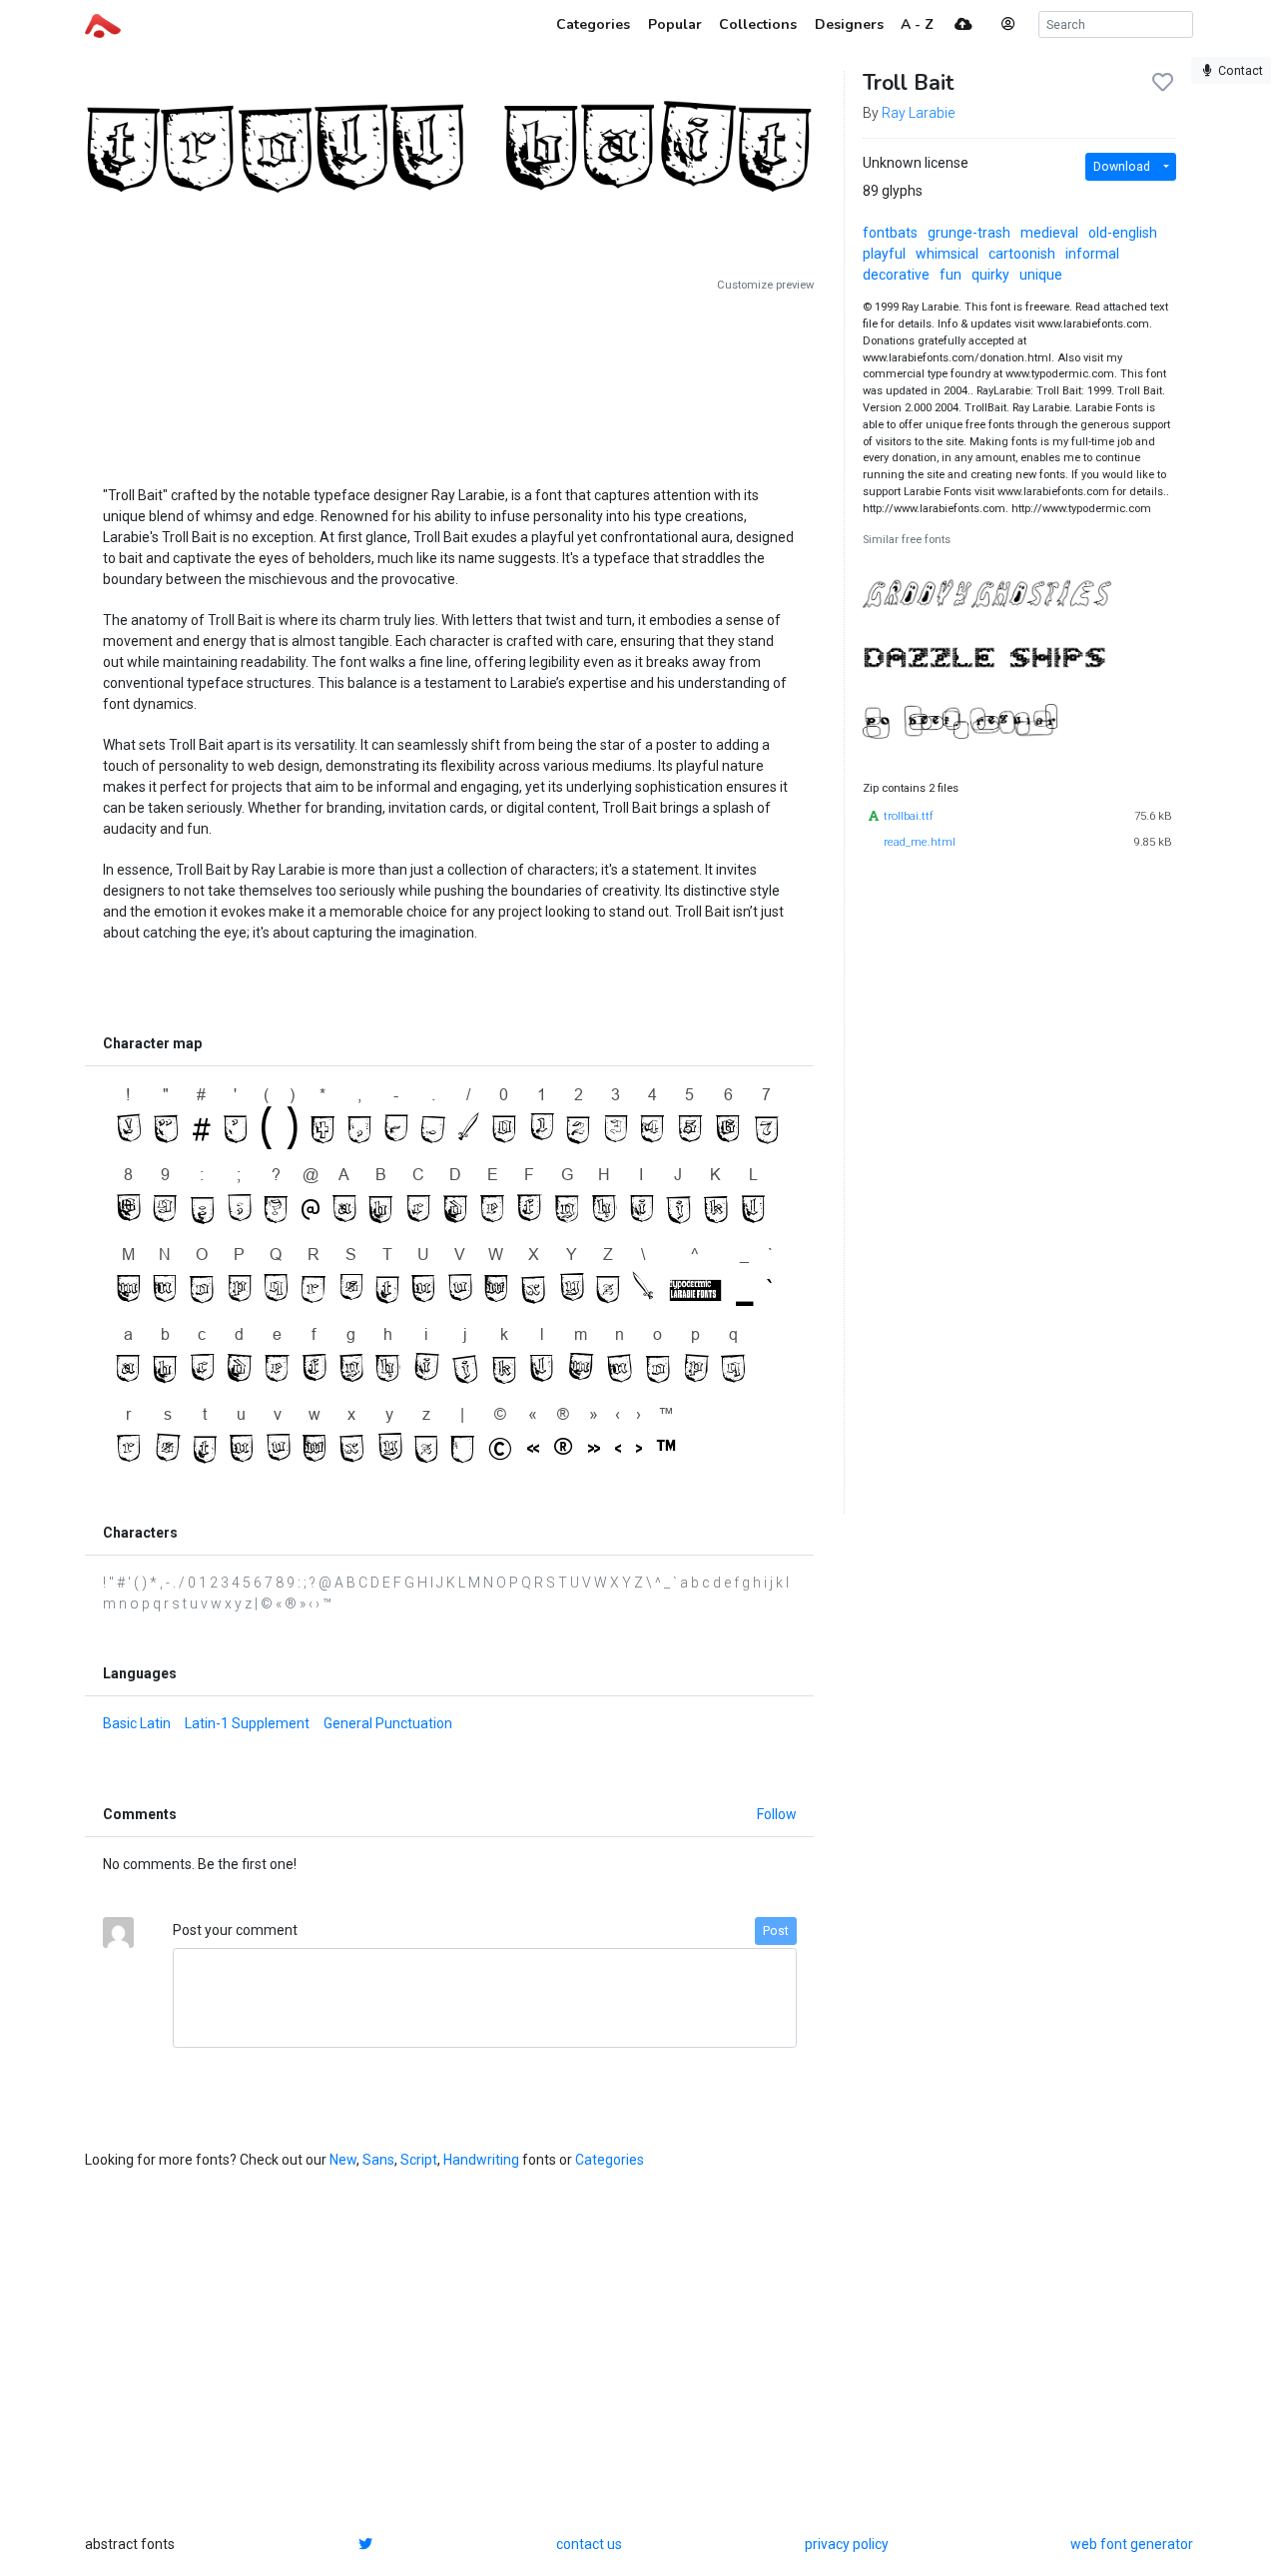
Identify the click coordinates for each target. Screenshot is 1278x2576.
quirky (990, 275)
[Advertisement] (449, 381)
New (343, 2160)
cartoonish (1022, 254)
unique (1041, 275)
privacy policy (847, 2544)
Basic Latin (137, 1723)
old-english (1123, 233)
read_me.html (920, 842)
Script (419, 2160)
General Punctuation (388, 1723)
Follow (777, 1814)
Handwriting (481, 2160)
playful (884, 254)
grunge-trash (969, 233)
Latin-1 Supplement (247, 1723)
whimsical (947, 254)
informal (1092, 254)
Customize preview (765, 285)
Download (1122, 167)
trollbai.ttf (909, 816)
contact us (589, 2544)
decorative (896, 275)
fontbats (890, 233)
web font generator (1132, 2544)
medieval (1049, 233)
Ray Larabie (918, 113)
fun (951, 275)
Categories (610, 2160)
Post (776, 1931)
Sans (378, 2160)
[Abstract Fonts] (103, 24)
